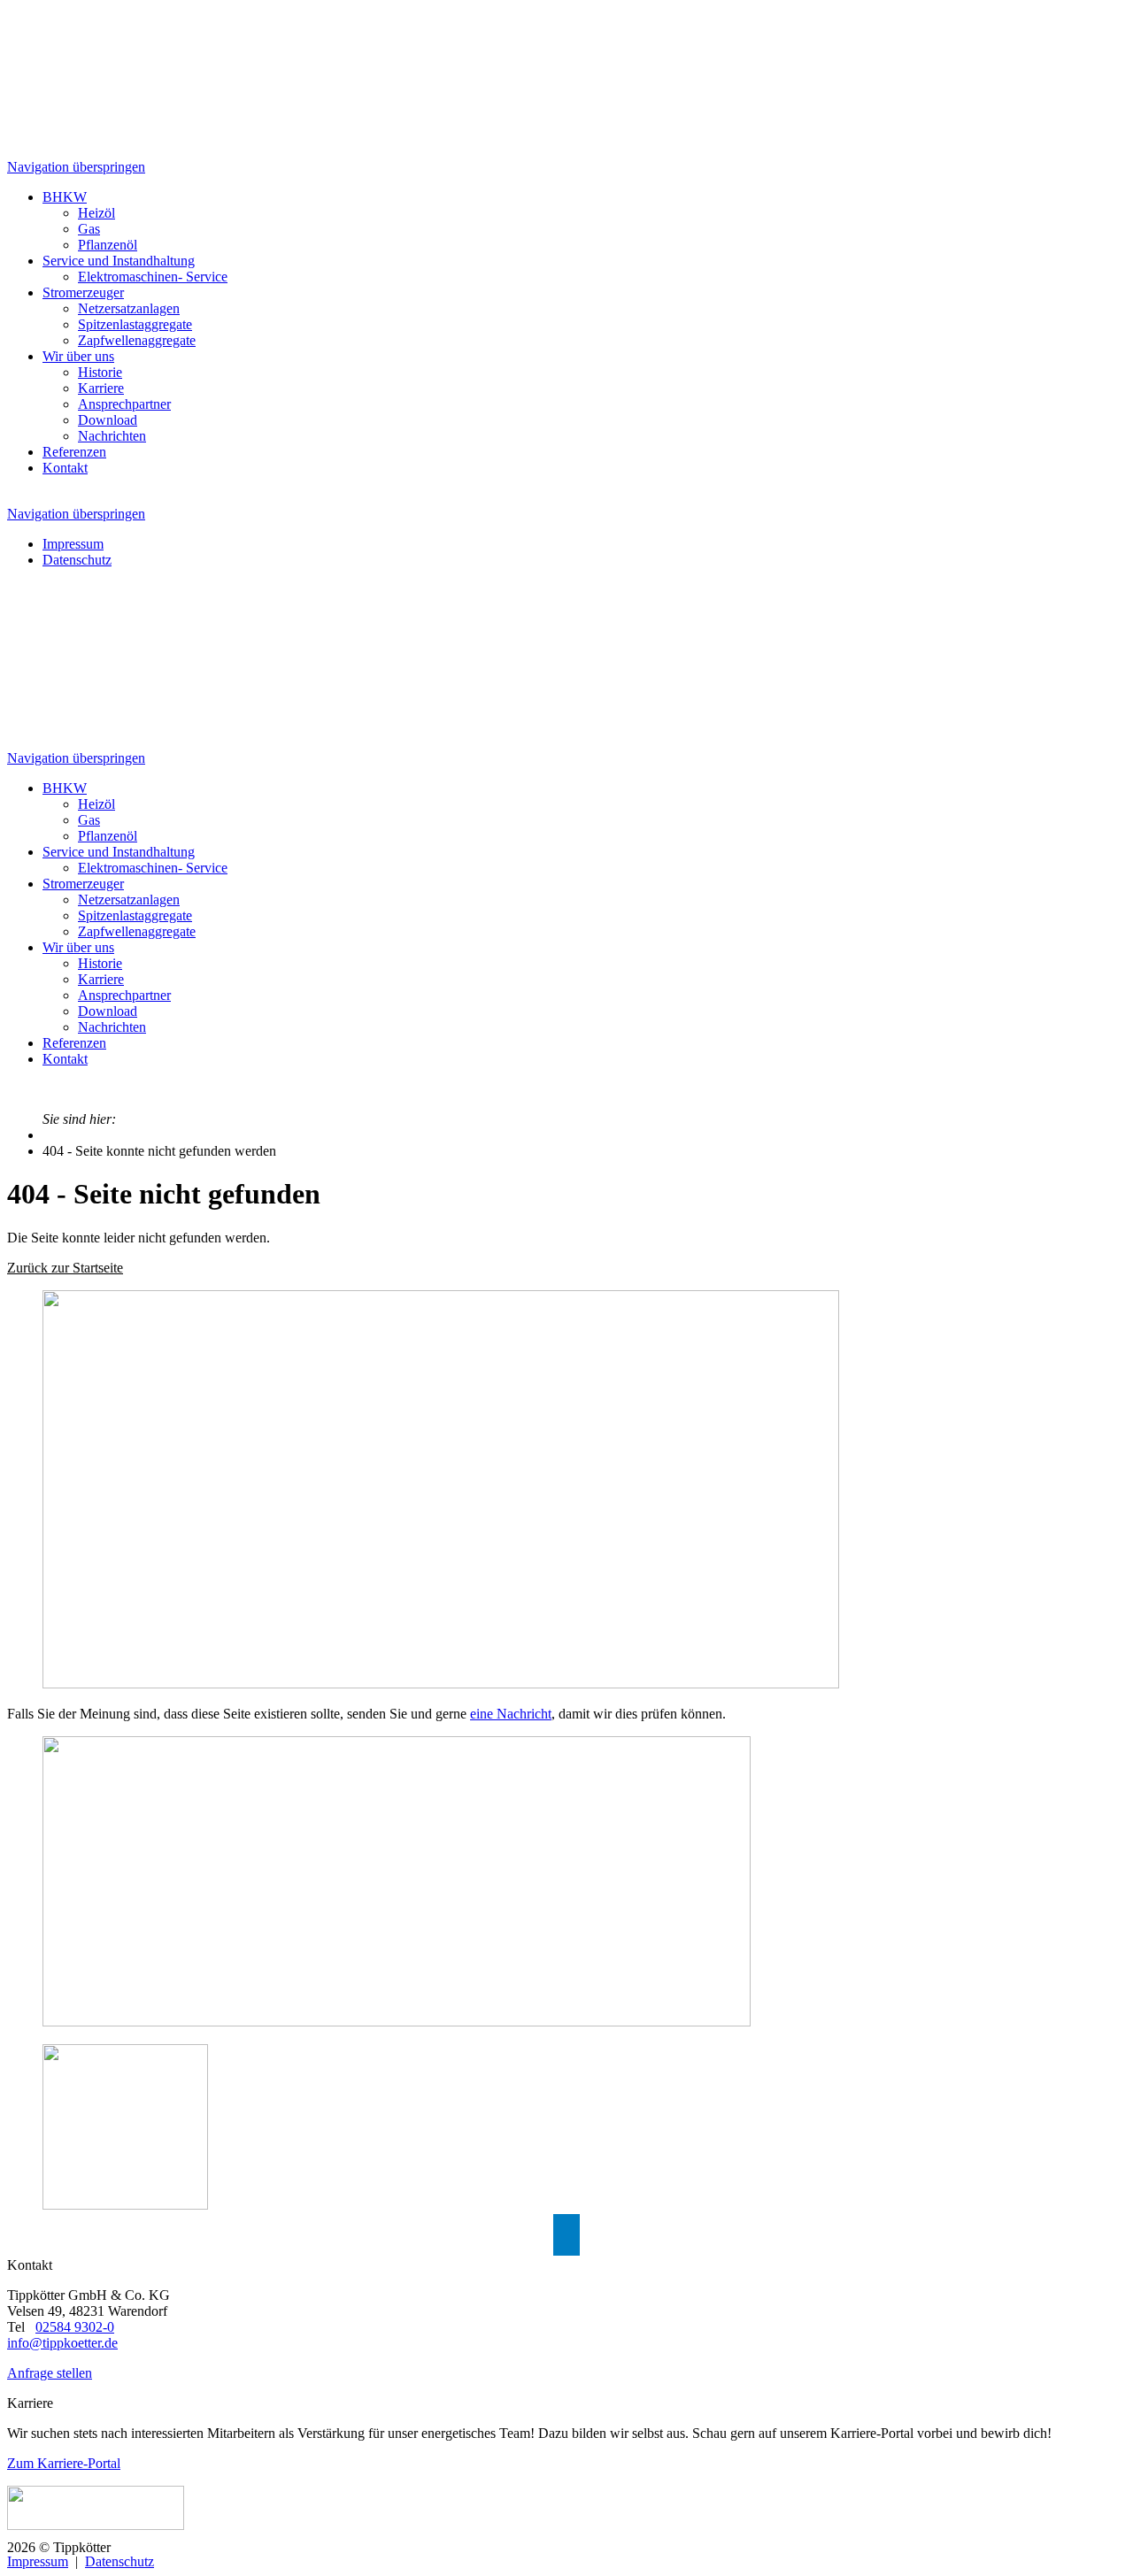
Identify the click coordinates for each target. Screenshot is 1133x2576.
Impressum (38, 2561)
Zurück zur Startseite (65, 1268)
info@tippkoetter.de (62, 2343)
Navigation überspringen (76, 167)
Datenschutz (119, 2561)
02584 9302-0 (75, 2327)
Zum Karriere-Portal (64, 2463)
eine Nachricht (511, 1714)
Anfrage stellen (50, 2373)
